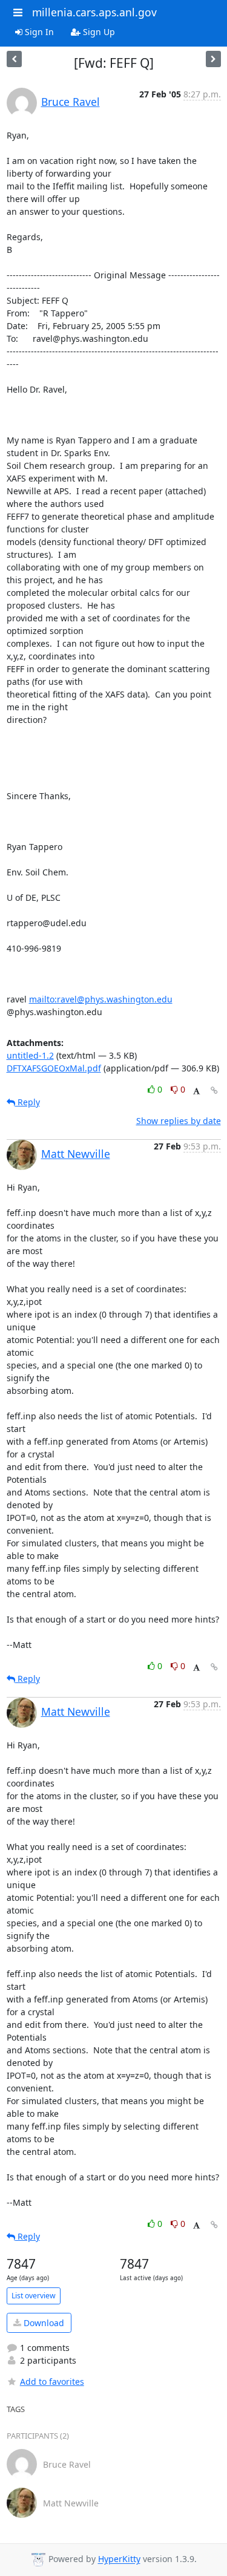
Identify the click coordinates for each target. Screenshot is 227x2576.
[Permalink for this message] (214, 1090)
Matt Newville (76, 1154)
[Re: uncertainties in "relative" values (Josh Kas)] (14, 59)
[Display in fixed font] (196, 1091)
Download (43, 2323)
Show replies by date (179, 1121)
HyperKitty (119, 2559)
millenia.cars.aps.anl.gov (94, 12)
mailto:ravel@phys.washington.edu (101, 999)
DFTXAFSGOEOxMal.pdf (54, 1068)
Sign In (38, 32)
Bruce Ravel (71, 102)
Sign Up (98, 32)
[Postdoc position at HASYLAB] (213, 59)
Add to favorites (52, 2381)
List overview (34, 2296)
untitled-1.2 (30, 1055)
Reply (28, 1102)
